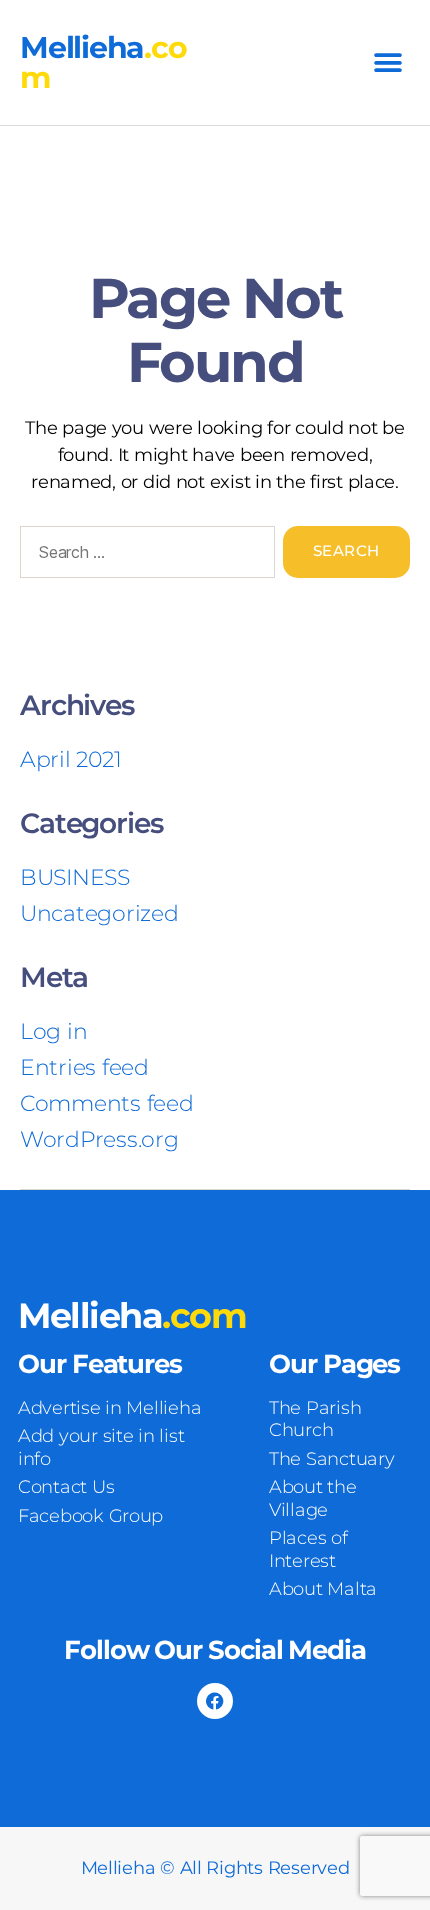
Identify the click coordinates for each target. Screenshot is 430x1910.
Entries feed (84, 1067)
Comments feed (107, 1103)
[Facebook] (215, 1701)
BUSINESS (75, 877)
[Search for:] (143, 556)
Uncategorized (99, 913)
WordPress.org (99, 1139)
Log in (53, 1031)
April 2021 (70, 759)
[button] (387, 62)
